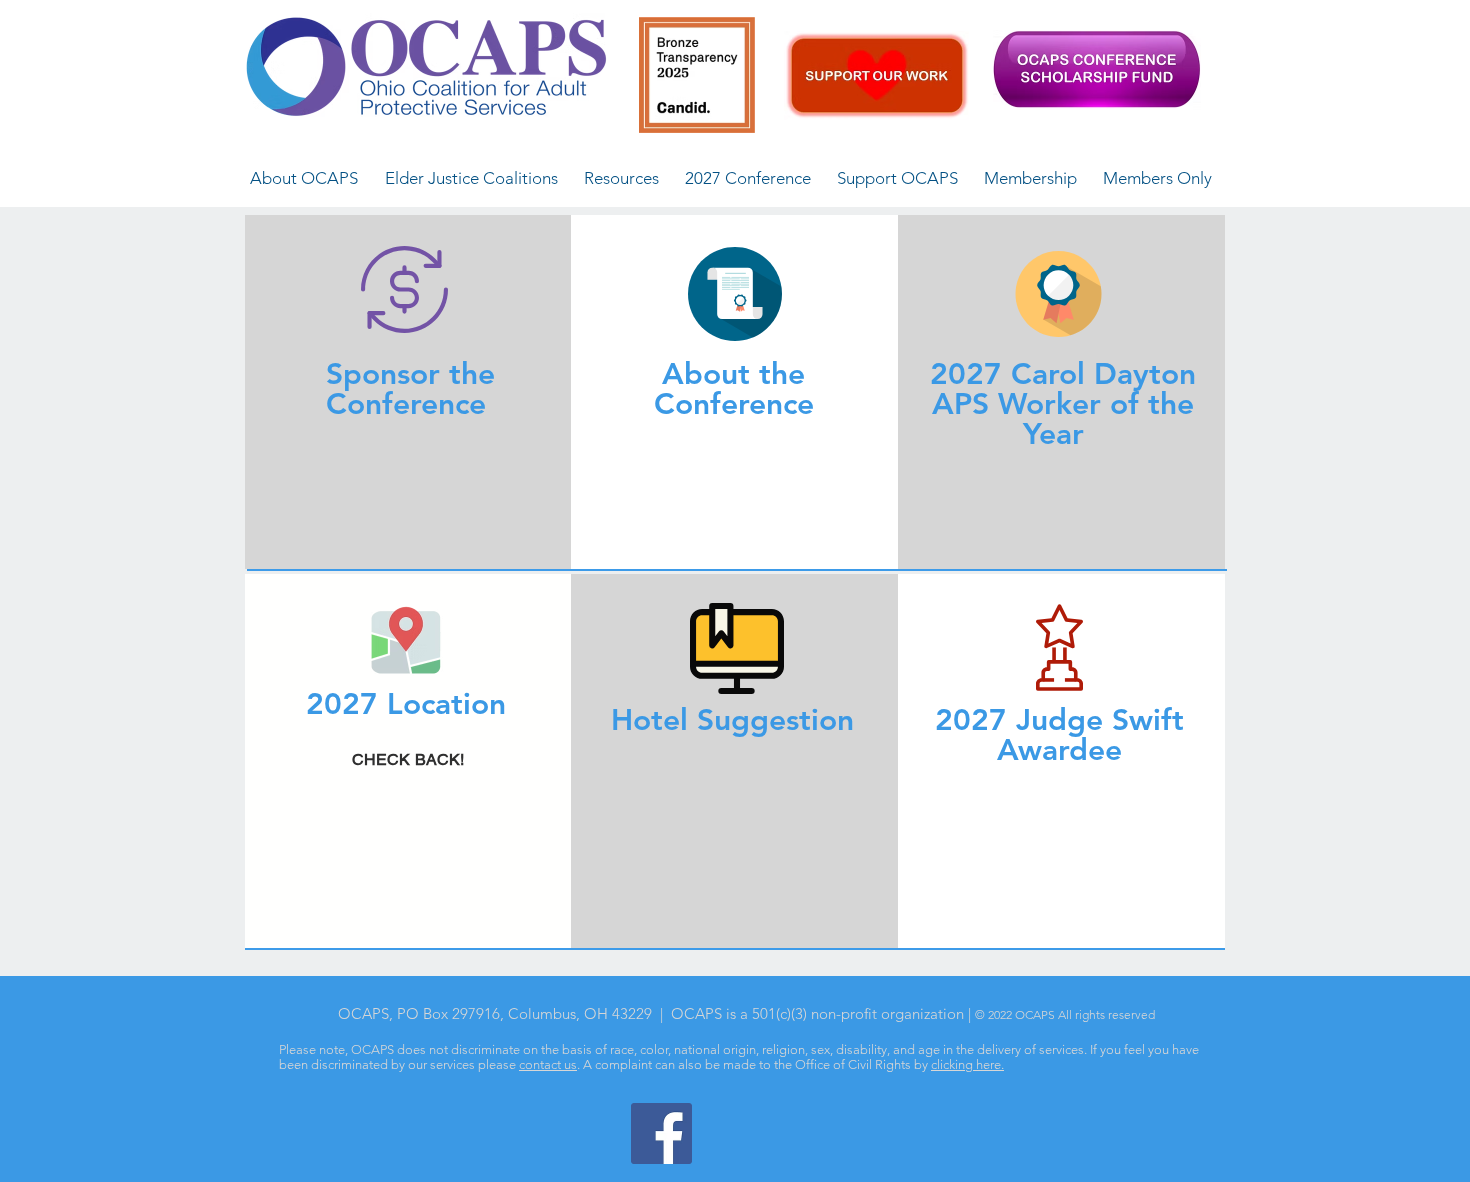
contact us (548, 1064)
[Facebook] (661, 1133)
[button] (303, 178)
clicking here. (967, 1064)
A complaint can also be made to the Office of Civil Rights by (757, 1064)
